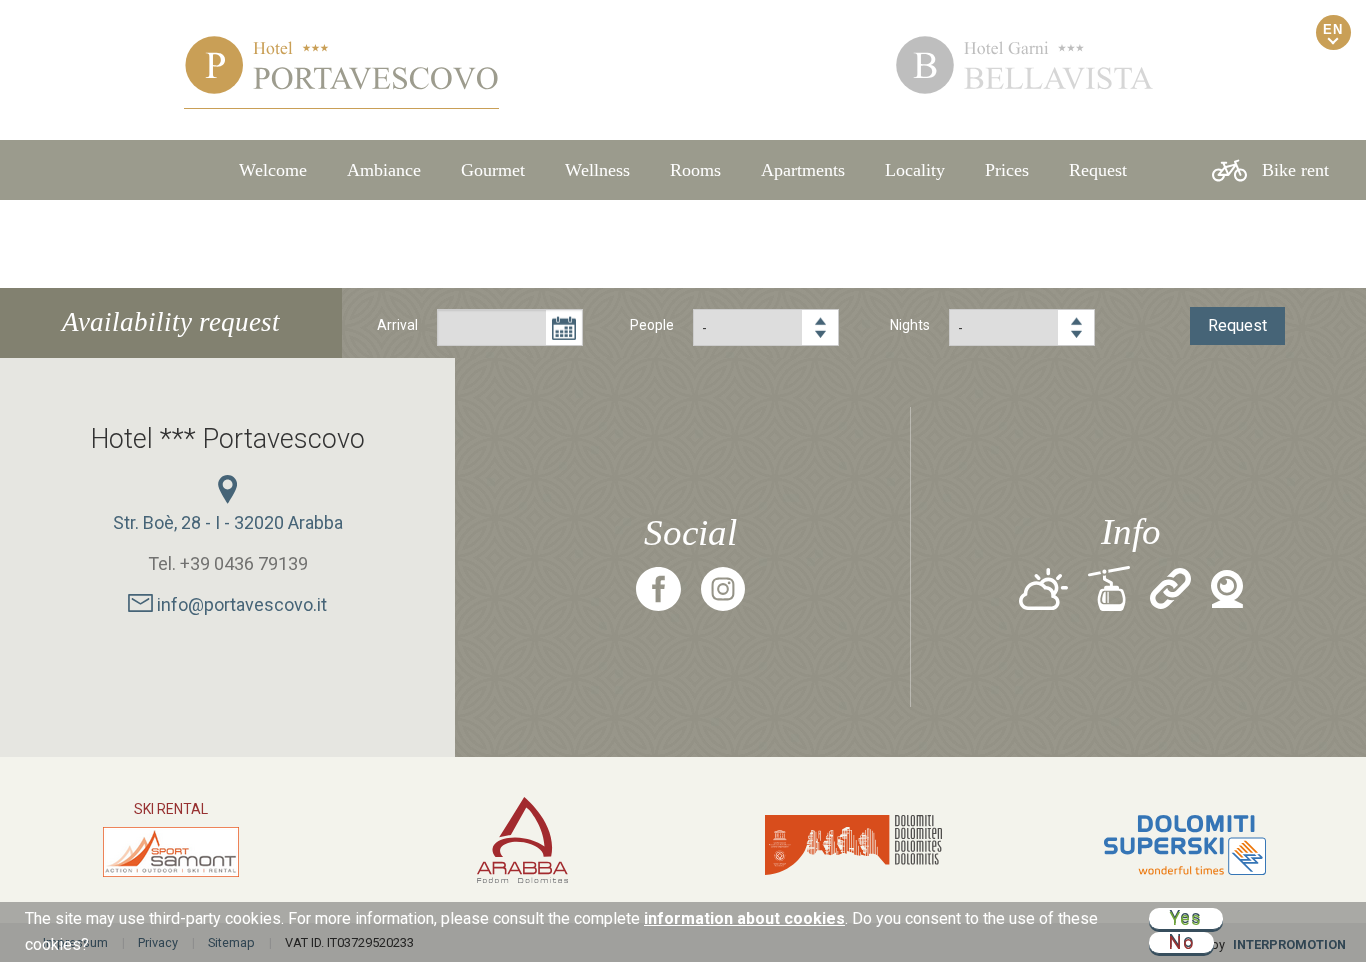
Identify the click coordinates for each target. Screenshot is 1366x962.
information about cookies (744, 918)
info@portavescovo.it (240, 604)
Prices (1007, 170)
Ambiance (384, 170)
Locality (915, 170)
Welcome (273, 170)
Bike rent (1295, 170)
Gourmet (493, 170)
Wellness (597, 170)
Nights (910, 325)
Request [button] (1237, 325)
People (652, 325)
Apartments (803, 170)
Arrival (397, 325)
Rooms (695, 170)
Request (1098, 170)
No (1182, 942)
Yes (1186, 918)
